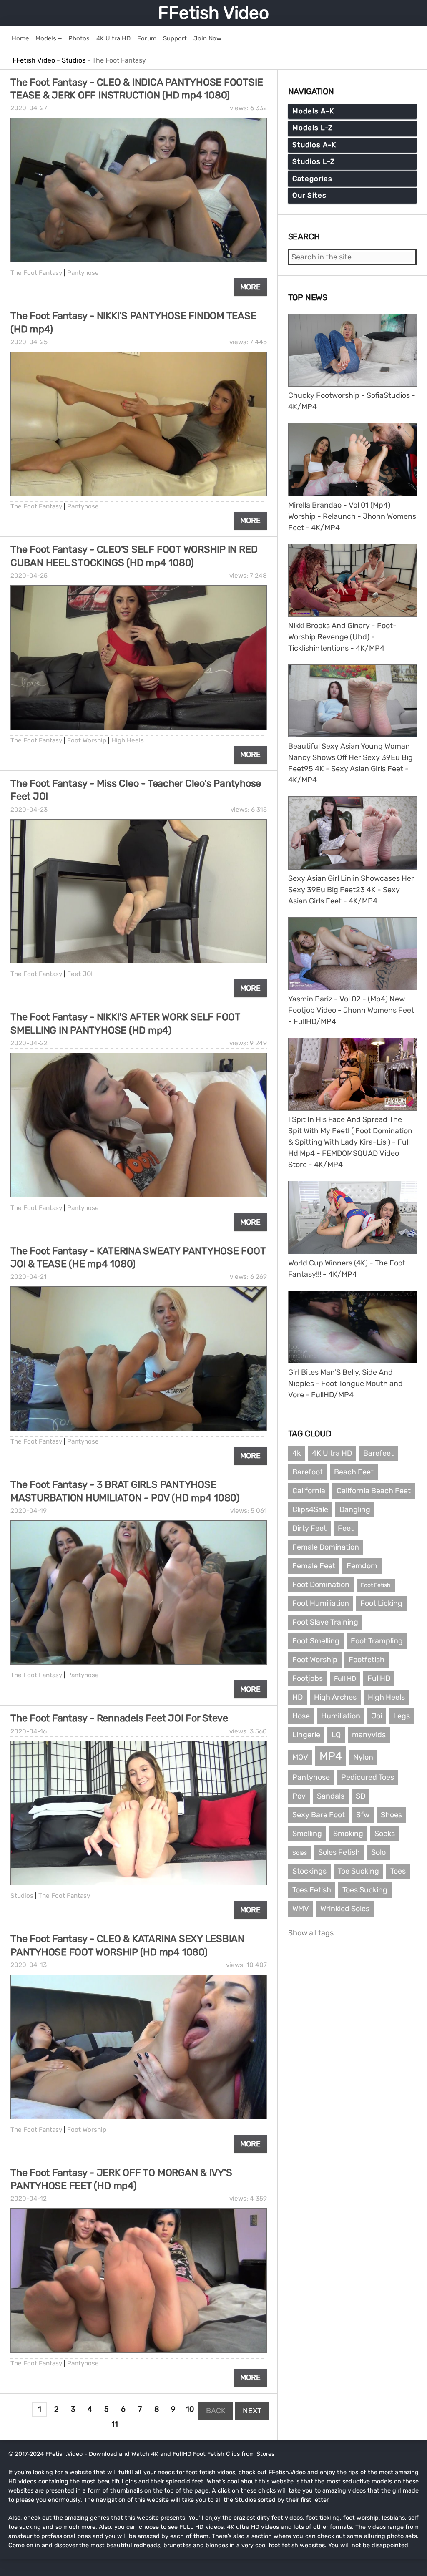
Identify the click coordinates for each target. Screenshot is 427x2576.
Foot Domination (321, 1585)
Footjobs (308, 1678)
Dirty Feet (309, 1528)
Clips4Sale (310, 1509)
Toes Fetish (312, 1890)
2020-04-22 (29, 1043)
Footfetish (367, 1660)
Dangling (355, 1509)
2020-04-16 (29, 1731)
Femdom (362, 1566)
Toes (398, 1871)
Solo (378, 1852)
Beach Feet (354, 1472)
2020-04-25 (29, 342)
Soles (300, 1853)
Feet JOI (80, 974)
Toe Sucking (358, 1871)
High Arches (335, 1697)
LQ (336, 1735)
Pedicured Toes (368, 1777)
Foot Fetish (376, 1585)
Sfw (363, 1815)
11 (115, 2424)
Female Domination (326, 1547)
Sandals (331, 1796)
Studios (22, 1896)
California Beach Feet (374, 1491)
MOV (300, 1757)
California (309, 1491)
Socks (385, 1834)
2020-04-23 (29, 810)
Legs (402, 1716)
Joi (377, 1716)
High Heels (128, 740)
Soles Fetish (339, 1852)
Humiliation (341, 1716)
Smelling (307, 1834)
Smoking (348, 1834)
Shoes (391, 1815)
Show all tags (311, 1933)
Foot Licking (381, 1603)
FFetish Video (213, 13)
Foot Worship (87, 740)
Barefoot (308, 1472)
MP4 (331, 1756)
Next (252, 2411)
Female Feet (314, 1566)
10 (190, 2409)
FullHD (379, 1678)
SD (360, 1796)
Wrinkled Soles (345, 1909)
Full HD (345, 1679)
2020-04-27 (29, 108)
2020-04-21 (29, 1277)
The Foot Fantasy (36, 273)
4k (296, 1453)
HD (298, 1697)
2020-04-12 (29, 2199)
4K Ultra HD (332, 1453)
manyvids (369, 1735)
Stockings (309, 1871)
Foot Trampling (377, 1641)
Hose (301, 1716)
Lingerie (306, 1735)
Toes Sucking (365, 1890)
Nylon (363, 1757)
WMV (301, 1909)
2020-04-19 (29, 1511)
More (250, 287)
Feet (346, 1528)
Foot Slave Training (325, 1622)
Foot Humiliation (321, 1603)
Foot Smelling (316, 1641)
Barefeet (378, 1453)
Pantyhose (83, 273)
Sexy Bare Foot (319, 1815)
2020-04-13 (29, 1965)
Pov (299, 1796)
